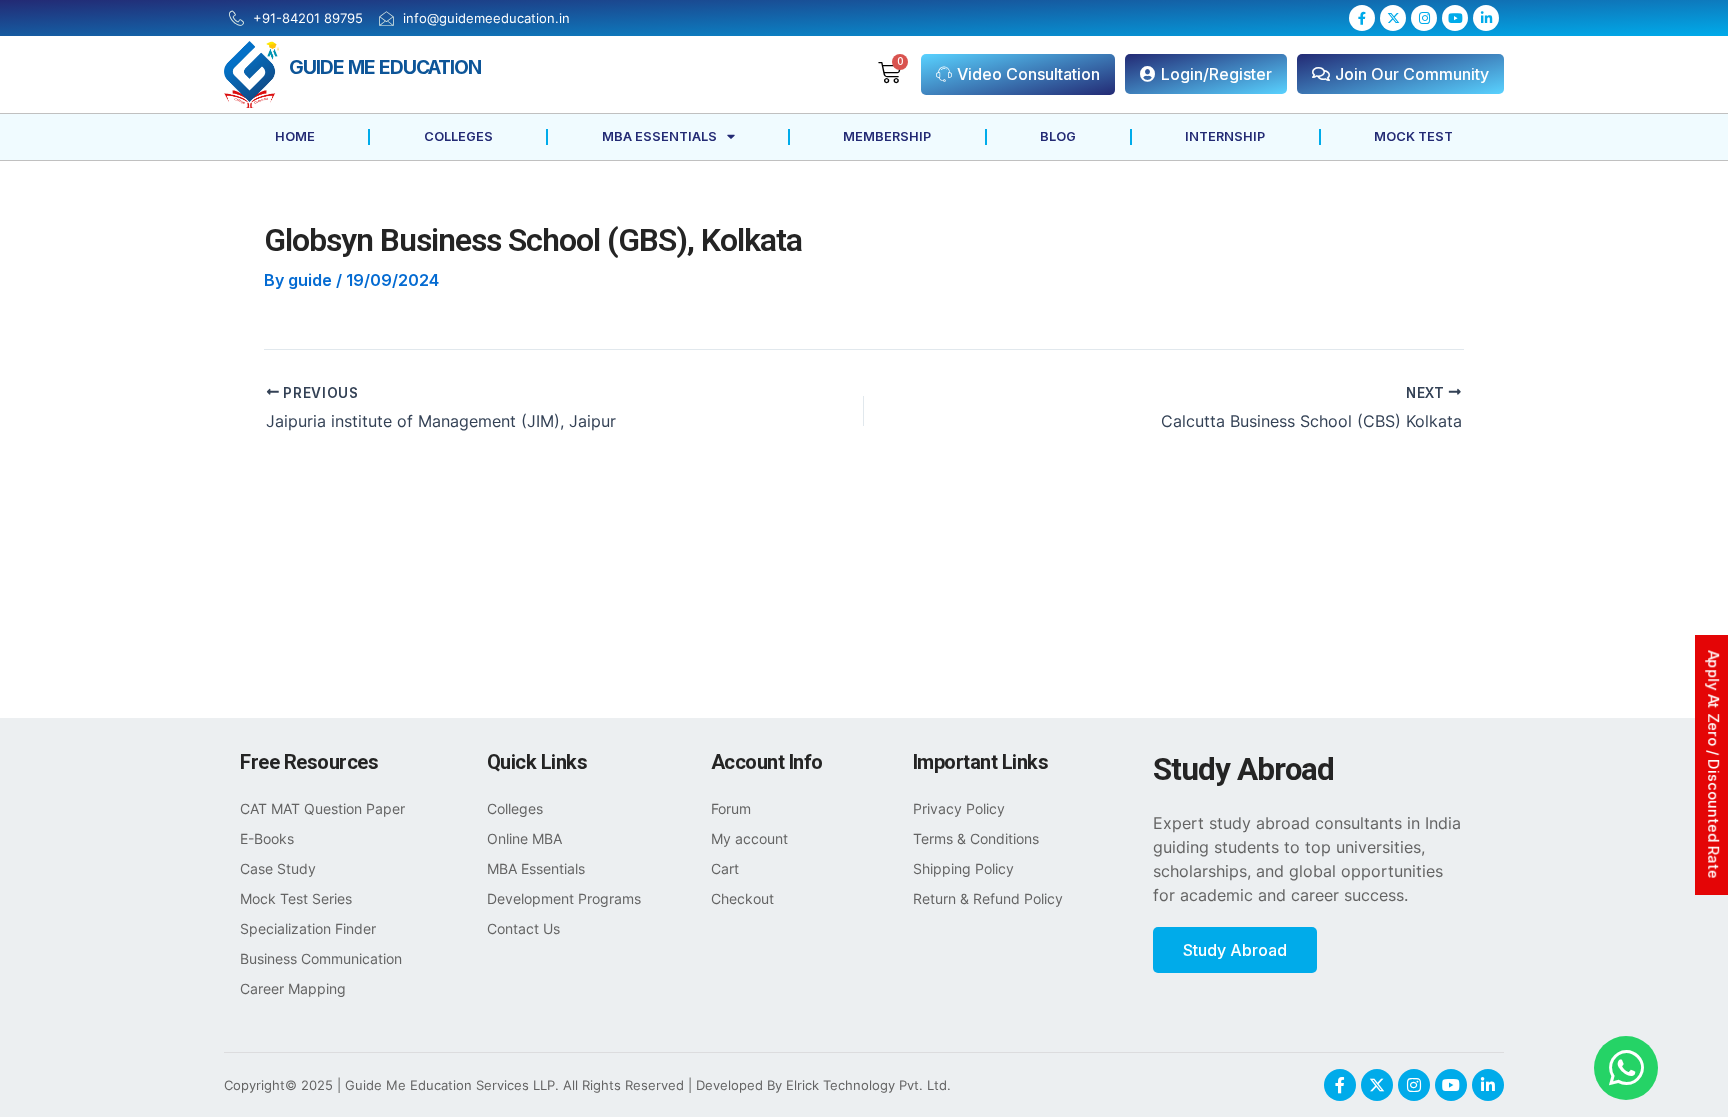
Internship (1225, 136)
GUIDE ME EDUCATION (385, 67)
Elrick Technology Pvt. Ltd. (868, 1085)
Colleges (458, 136)
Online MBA (524, 838)
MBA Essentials (659, 136)
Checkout (742, 898)
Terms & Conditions (976, 838)
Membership (887, 136)
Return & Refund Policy (988, 898)
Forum (731, 808)
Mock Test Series (296, 898)
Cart (725, 868)
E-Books (267, 838)
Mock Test (1413, 136)
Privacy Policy (959, 808)
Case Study (278, 868)
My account (749, 838)
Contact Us (523, 928)
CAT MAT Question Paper (322, 808)
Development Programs (564, 898)
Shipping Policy (963, 868)
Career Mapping (293, 988)
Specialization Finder (308, 928)
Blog (1058, 136)
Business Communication (321, 958)
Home (295, 136)
